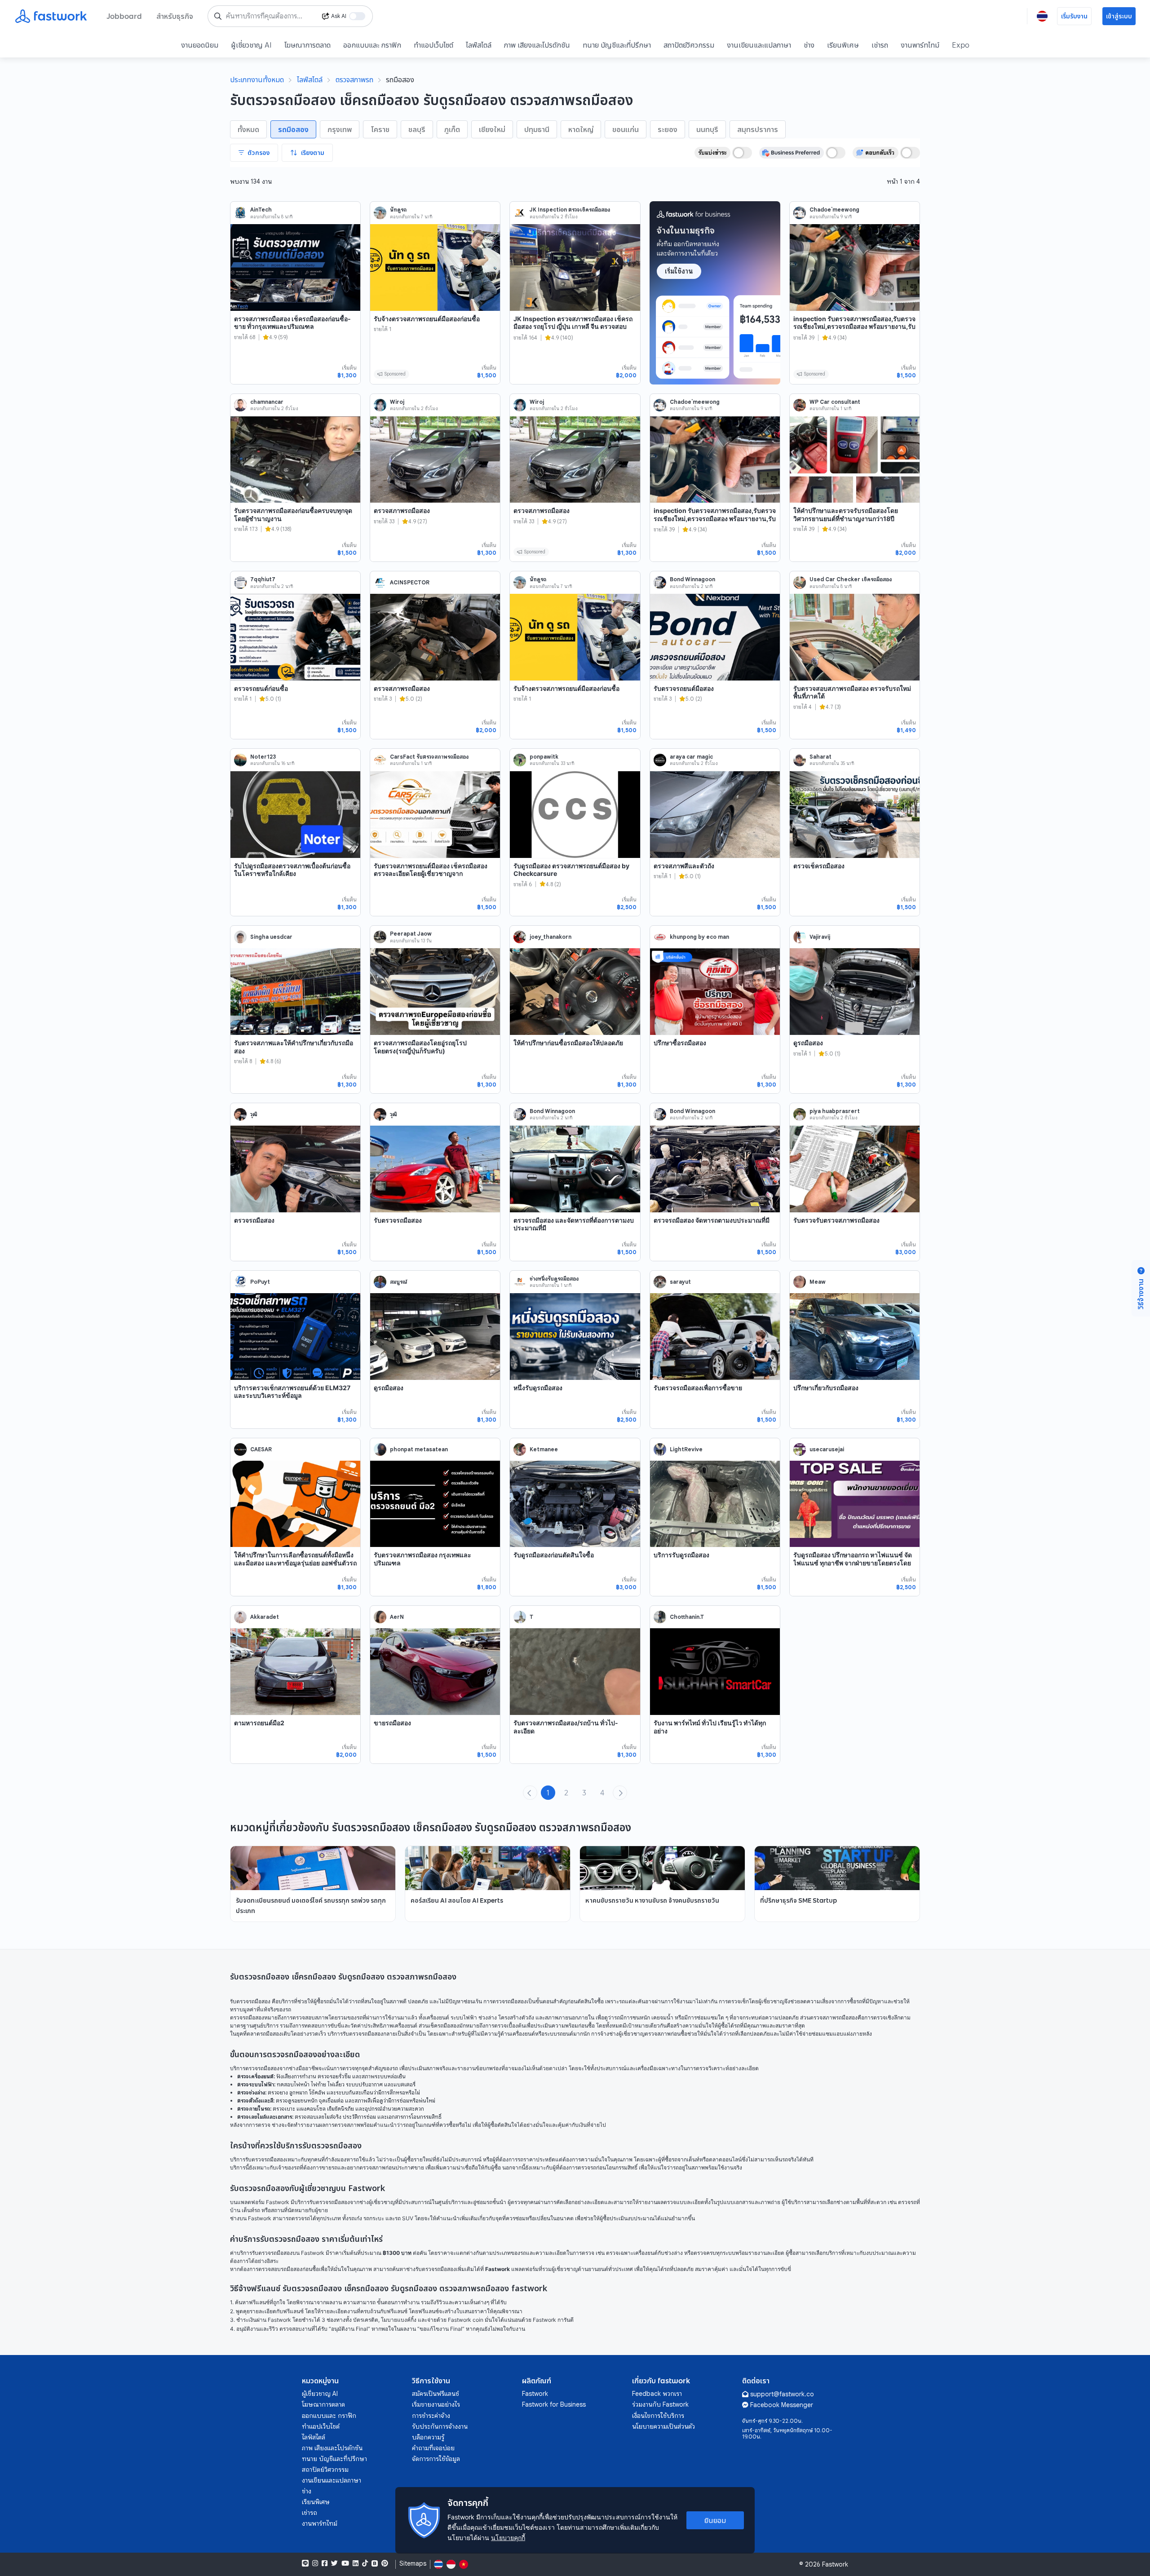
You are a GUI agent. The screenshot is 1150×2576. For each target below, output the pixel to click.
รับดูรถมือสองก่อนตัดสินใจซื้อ (554, 1555)
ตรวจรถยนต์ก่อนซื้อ (261, 688)
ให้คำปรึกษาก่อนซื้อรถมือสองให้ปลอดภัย (568, 1043)
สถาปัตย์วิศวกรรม (689, 45)
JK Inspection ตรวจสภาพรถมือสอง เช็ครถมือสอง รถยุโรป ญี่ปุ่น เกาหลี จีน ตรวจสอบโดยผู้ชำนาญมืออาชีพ (573, 327)
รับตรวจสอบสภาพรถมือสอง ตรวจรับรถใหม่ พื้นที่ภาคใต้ (852, 692)
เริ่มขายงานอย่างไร (436, 2404)
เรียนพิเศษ (843, 45)
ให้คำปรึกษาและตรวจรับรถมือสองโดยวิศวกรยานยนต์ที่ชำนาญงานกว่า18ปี (846, 515)
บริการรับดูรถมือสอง (681, 1555)
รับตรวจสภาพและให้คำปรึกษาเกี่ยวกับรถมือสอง (294, 1047)
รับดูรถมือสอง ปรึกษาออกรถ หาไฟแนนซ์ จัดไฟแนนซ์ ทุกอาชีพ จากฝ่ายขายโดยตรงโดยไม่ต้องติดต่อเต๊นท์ (853, 1563)
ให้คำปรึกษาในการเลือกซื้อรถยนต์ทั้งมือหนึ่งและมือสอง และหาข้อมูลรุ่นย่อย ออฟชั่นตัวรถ (295, 1559)
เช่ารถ (880, 45)
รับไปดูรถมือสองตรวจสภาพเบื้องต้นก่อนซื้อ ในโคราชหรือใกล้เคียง (292, 870)
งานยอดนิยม (200, 45)
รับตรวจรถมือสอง (398, 1220)
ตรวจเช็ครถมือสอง (819, 866)
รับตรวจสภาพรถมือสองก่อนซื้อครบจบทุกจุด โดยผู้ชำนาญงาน (293, 515)
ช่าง (809, 45)
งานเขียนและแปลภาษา (759, 45)
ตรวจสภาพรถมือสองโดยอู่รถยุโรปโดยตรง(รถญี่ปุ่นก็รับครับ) (420, 1047)
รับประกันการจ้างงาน (440, 2426)
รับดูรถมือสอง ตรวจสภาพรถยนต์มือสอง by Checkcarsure (571, 870)
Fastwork (535, 2394)
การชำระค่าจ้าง (431, 2416)
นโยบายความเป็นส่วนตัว (663, 2426)
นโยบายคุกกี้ (508, 2538)
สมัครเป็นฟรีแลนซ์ (436, 2394)
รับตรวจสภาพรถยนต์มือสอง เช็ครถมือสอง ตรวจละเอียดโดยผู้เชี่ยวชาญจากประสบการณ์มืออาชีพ (431, 874)
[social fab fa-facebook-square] (325, 2563)
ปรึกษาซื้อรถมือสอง (680, 1043)
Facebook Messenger (782, 2405)
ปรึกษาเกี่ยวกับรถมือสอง (826, 1388)
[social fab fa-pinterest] (385, 2563)
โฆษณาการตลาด (307, 45)
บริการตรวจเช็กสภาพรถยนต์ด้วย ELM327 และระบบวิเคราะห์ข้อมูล (292, 1392)
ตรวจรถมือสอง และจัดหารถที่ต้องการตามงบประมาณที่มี (574, 1224)
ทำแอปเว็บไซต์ (433, 45)
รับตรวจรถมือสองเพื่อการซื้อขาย (698, 1388)
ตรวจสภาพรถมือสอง (402, 510)
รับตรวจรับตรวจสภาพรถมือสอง (836, 1220)
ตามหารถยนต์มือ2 (259, 1723)
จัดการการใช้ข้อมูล (436, 2459)
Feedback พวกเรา (657, 2394)
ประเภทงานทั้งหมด (257, 80)
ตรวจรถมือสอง (254, 1220)
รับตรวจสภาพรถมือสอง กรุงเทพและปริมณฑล (422, 1559)
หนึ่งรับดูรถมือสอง (538, 1388)
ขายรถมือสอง (392, 1723)
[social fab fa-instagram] (315, 2563)
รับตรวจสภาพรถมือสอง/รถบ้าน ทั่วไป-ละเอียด (566, 1727)
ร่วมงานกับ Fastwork (660, 2404)
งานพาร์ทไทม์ (920, 45)
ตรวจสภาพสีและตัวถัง (684, 866)
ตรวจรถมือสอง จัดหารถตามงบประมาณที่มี (712, 1220)
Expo (961, 45)
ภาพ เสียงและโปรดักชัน (537, 45)
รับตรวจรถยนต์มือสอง (684, 688)
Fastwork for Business (554, 2404)
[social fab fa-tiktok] (365, 2563)
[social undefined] (375, 2563)
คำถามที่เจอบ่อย (433, 2448)
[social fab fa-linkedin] (356, 2563)
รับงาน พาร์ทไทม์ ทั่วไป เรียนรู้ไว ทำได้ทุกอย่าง (710, 1727)
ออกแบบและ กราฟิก (372, 45)
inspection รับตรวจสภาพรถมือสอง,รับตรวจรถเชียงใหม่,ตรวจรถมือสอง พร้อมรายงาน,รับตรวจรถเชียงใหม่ (854, 327)
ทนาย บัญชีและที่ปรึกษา (617, 45)
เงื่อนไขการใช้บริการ (658, 2416)
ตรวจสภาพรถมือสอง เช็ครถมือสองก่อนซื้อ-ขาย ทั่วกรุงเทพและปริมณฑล (292, 323)
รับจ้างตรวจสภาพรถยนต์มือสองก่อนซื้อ (427, 319)
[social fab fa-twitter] (334, 2563)
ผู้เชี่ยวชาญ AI (251, 45)
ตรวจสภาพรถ (354, 80)
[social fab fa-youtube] (345, 2563)
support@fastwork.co (782, 2394)
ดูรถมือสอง (808, 1043)
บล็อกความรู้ (428, 2437)
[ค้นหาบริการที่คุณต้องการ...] (218, 16)
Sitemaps (413, 2564)
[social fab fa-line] (305, 2563)
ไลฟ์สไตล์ (479, 45)
